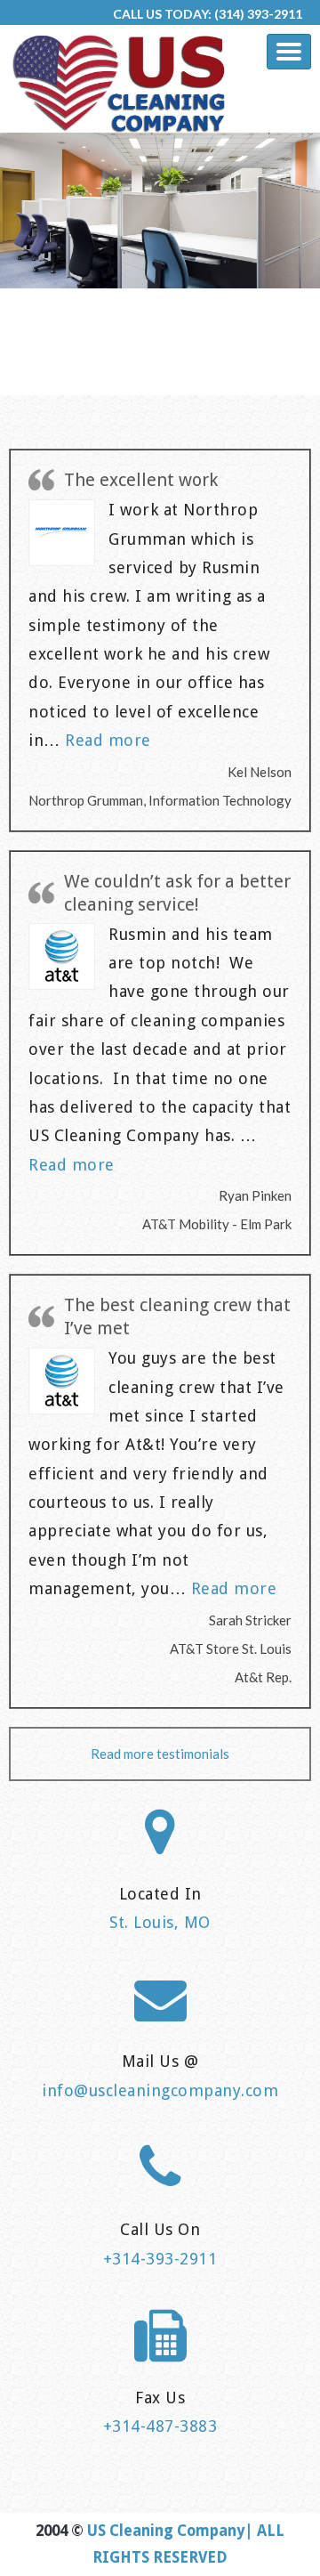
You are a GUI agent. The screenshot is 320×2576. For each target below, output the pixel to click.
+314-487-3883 (160, 2426)
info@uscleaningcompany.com (160, 2090)
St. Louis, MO (160, 1922)
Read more (108, 740)
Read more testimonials (160, 1754)
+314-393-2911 (160, 2259)
